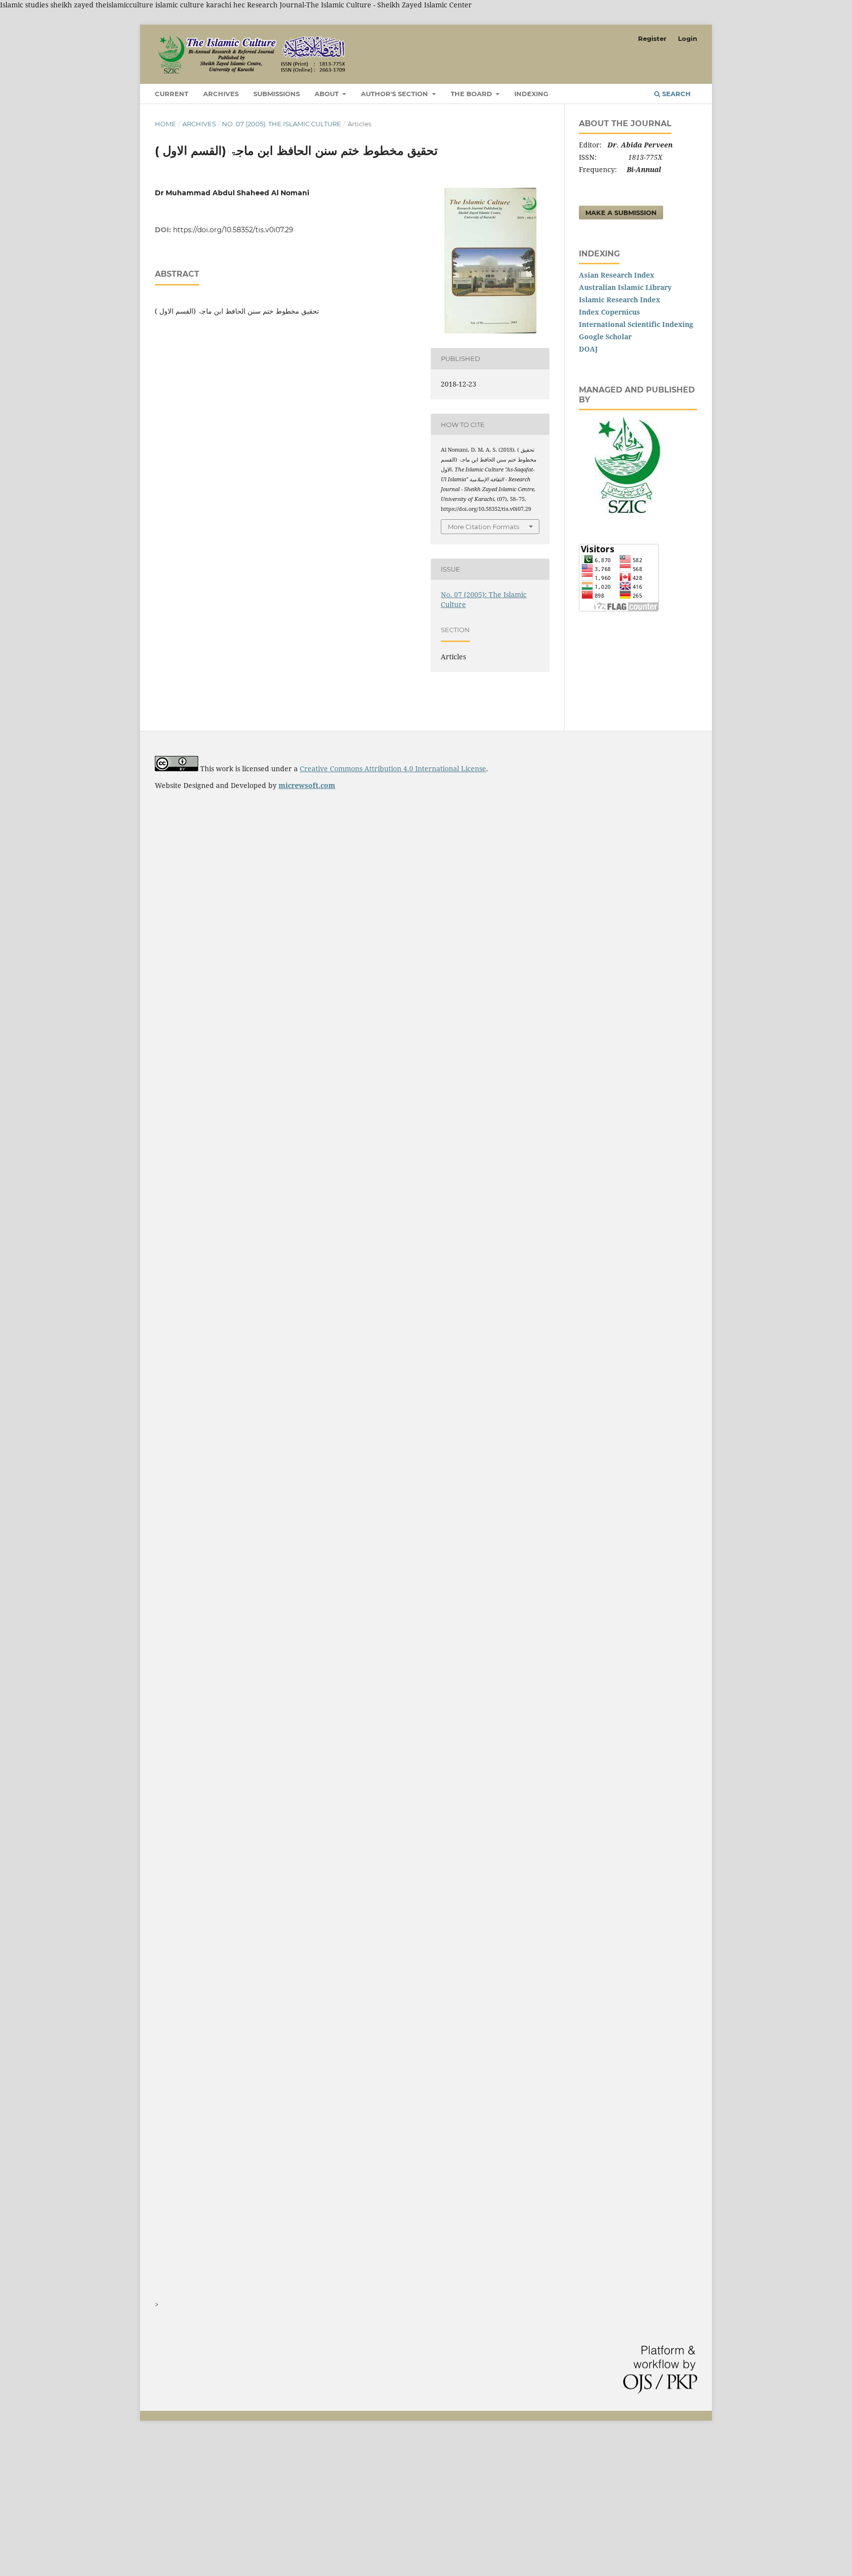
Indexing (531, 94)
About (328, 94)
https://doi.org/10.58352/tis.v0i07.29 (233, 230)
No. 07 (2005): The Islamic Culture (282, 124)
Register (652, 38)
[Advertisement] (296, 2504)
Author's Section (395, 94)
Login (688, 38)
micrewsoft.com (307, 785)
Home (165, 124)
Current (172, 94)
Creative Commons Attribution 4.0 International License (393, 769)
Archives (221, 94)
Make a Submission (621, 213)
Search (675, 94)
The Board (472, 94)
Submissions (277, 94)
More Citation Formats (483, 527)
